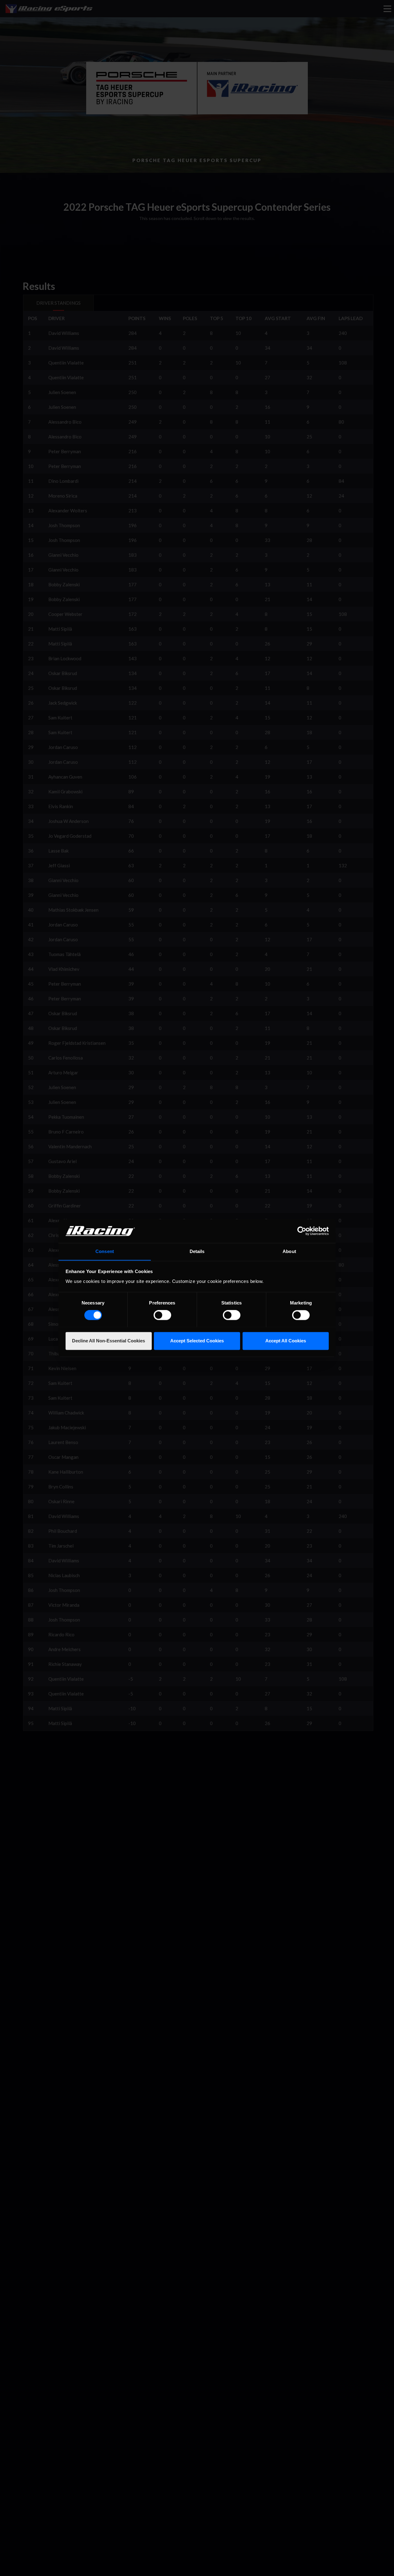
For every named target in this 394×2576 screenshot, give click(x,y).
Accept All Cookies (286, 1341)
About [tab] (289, 1251)
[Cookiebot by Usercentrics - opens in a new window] (302, 1231)
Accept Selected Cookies (197, 1341)
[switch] (162, 1315)
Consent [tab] (105, 1251)
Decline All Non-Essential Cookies (109, 1341)
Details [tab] (197, 1251)
